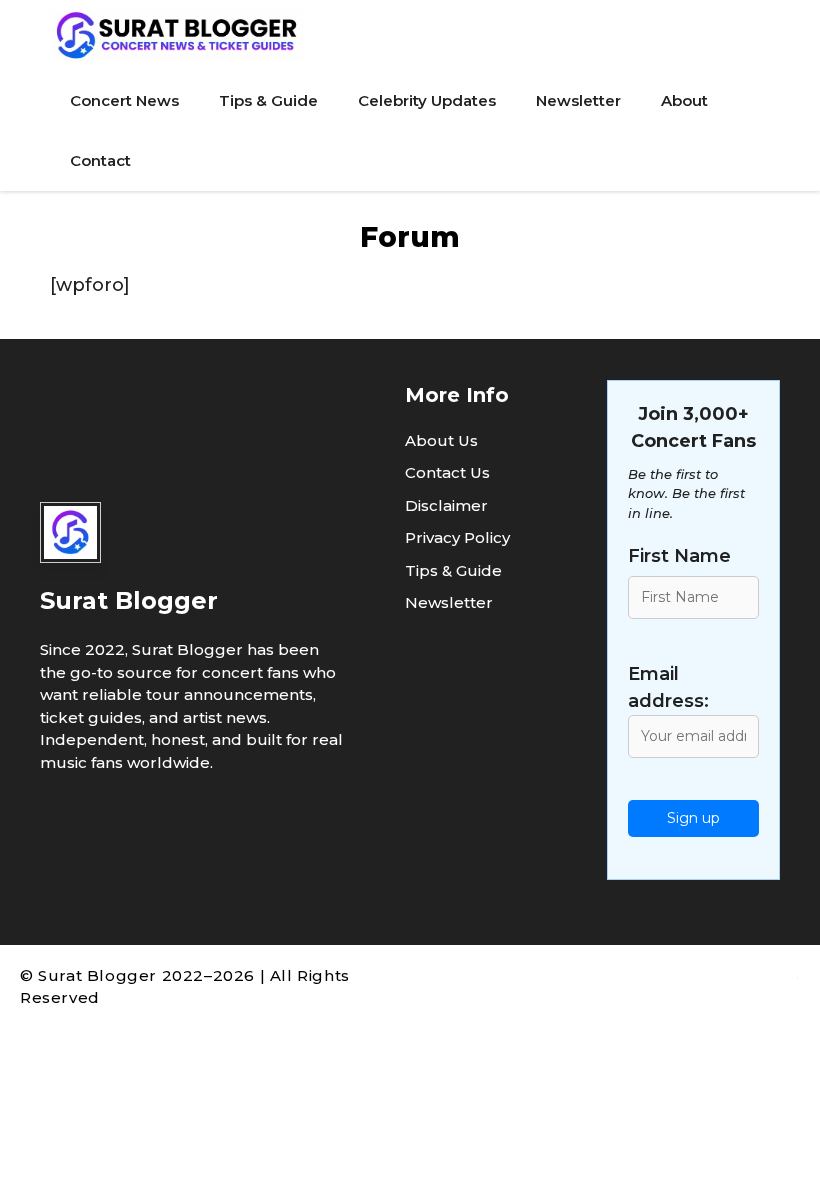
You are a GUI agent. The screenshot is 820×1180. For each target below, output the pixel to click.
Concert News (124, 100)
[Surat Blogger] (177, 35)
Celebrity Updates (427, 100)
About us (441, 440)
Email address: (668, 687)
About (684, 100)
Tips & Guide (268, 100)
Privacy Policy (457, 537)
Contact (100, 160)
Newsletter (578, 100)
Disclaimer (446, 505)
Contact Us (447, 472)
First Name (679, 556)
